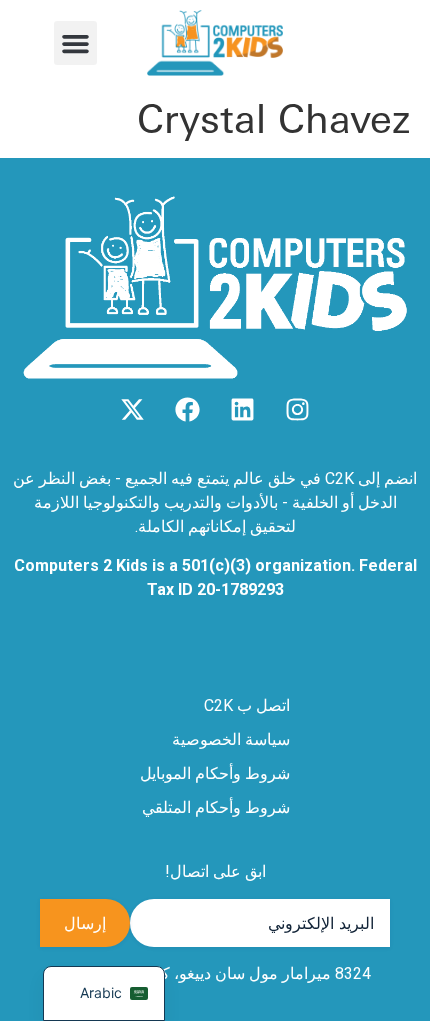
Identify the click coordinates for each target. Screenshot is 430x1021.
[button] (76, 43)
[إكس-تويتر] (132, 409)
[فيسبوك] (187, 409)
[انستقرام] (297, 409)
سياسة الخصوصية (231, 739)
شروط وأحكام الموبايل (215, 773)
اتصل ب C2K (247, 705)
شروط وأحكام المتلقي (216, 807)
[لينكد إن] (242, 409)
